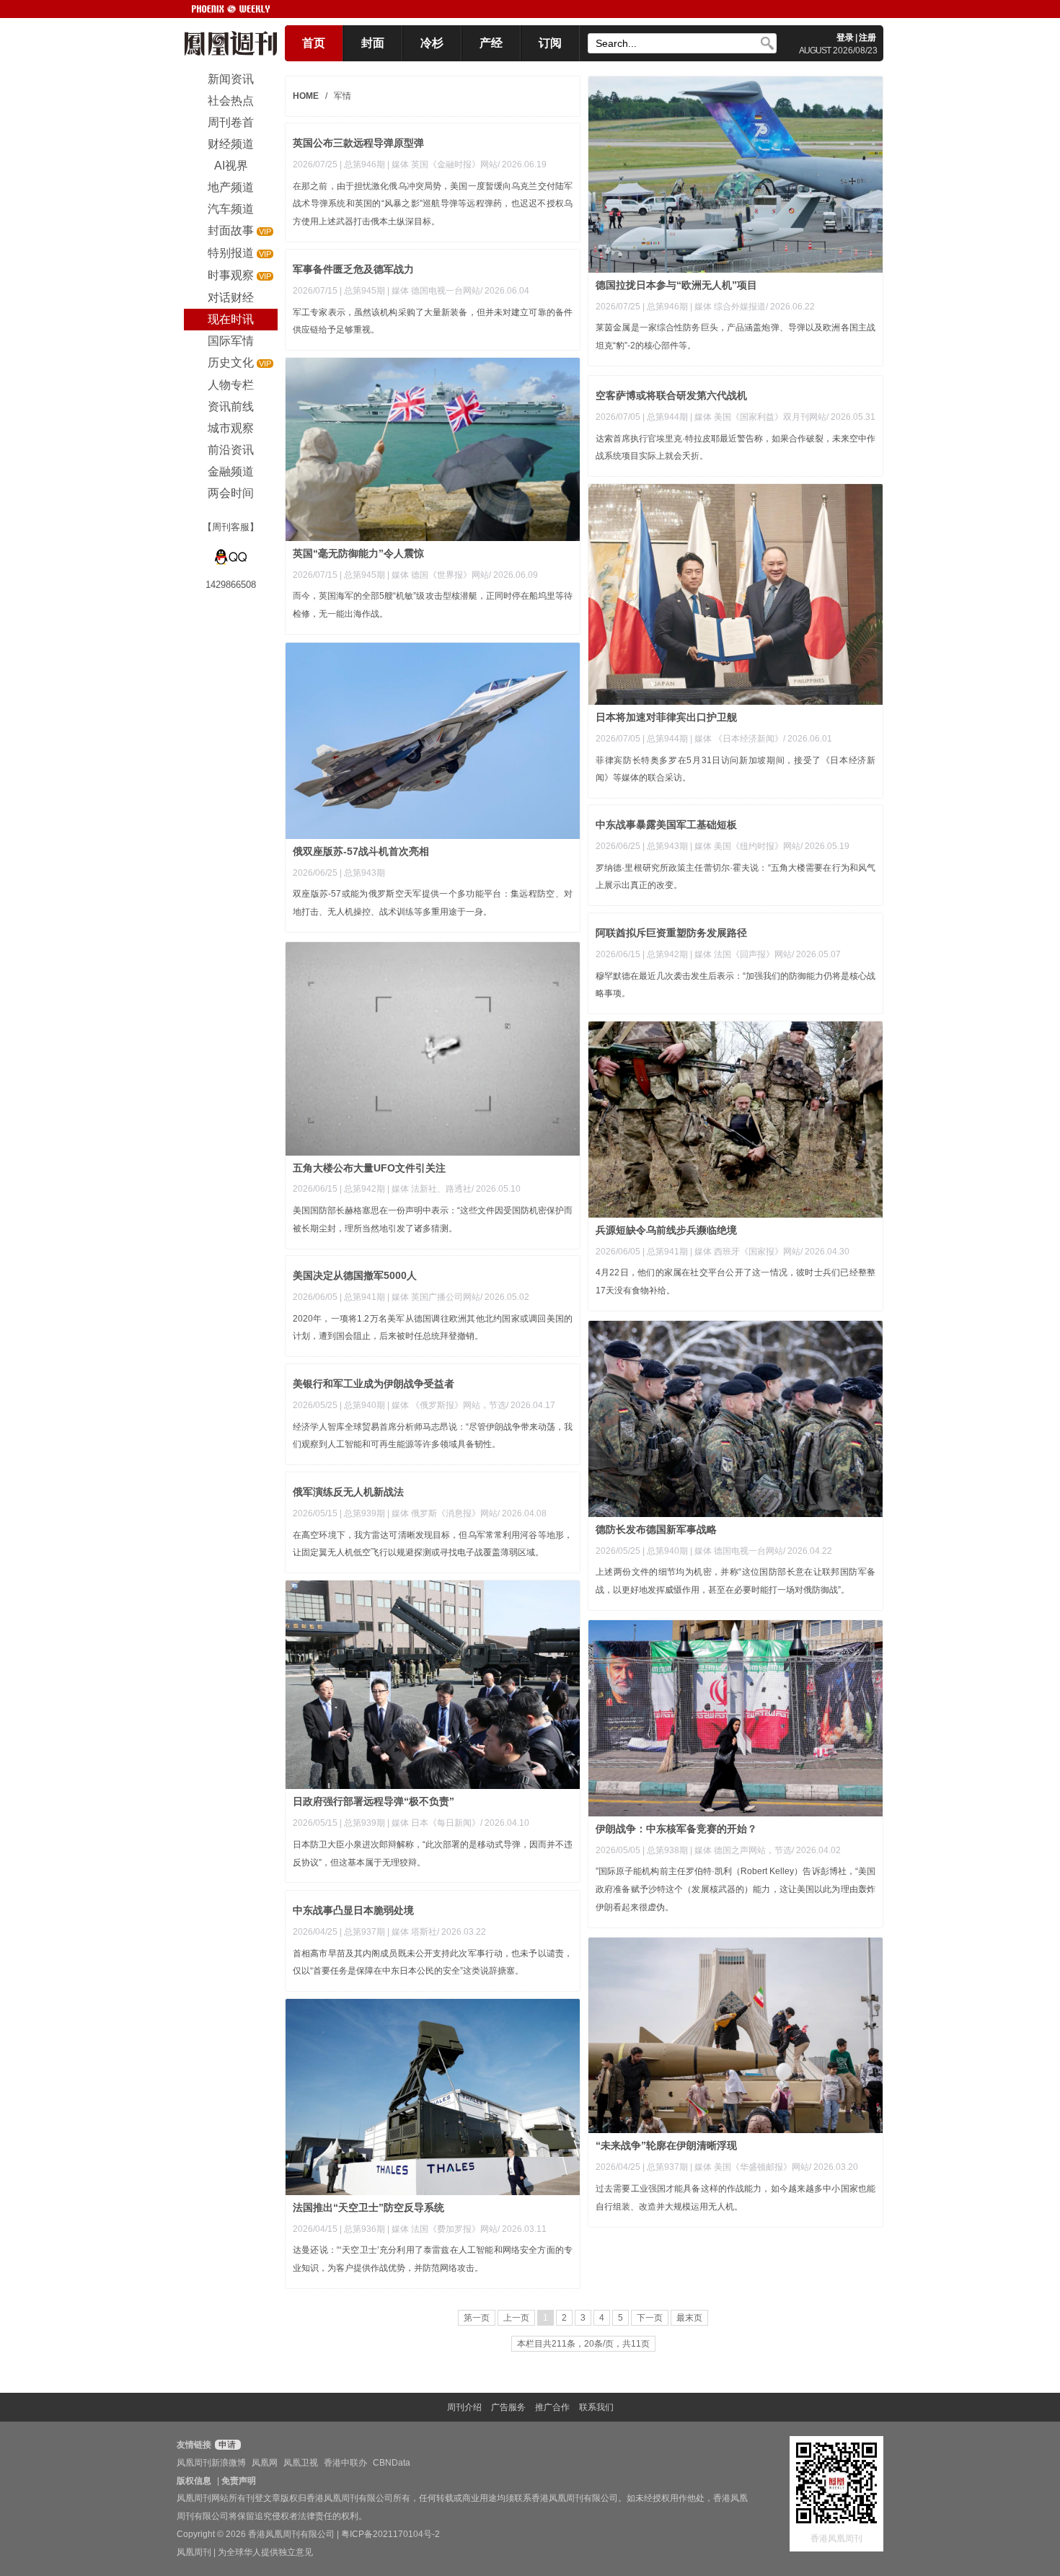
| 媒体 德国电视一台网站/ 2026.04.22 (761, 1551)
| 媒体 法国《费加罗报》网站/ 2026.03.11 (467, 2229)
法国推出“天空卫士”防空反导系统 (368, 2207)
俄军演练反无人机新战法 (348, 1492)
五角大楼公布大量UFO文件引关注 (369, 1168)
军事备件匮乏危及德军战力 (353, 269)
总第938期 (667, 1850)
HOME (306, 96)
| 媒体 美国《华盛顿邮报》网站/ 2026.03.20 (774, 2167)
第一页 (477, 2318)
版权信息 (194, 2481)
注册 (867, 38)
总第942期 (667, 954)
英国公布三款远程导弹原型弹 (358, 143)
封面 (373, 43)
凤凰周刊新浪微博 (211, 2463)
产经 (491, 43)
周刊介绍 (464, 2407)
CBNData (392, 2463)
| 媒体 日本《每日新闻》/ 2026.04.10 (458, 1823)
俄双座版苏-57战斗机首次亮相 (361, 851)
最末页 (689, 2318)
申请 (226, 2445)
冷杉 (432, 43)
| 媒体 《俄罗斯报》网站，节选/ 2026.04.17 (471, 1405)
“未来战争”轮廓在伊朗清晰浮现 (666, 2145)
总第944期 (667, 417)
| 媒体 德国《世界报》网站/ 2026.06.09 (463, 575)
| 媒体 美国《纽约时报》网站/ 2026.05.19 (770, 846)
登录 (845, 38)
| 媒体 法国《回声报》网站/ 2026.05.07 (765, 954)
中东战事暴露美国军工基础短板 (666, 825)
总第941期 (667, 1252)
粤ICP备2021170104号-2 (390, 2534)
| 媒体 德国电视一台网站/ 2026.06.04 (458, 291)
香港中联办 (345, 2463)
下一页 (650, 2318)
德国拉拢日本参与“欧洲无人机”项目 (676, 285)
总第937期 (365, 1932)
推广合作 (552, 2407)
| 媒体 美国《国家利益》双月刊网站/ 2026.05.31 (783, 417)
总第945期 (365, 291)
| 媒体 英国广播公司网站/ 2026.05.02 (458, 1297)
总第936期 (365, 2229)
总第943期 (365, 873)
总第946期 (667, 307)
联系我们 (596, 2407)
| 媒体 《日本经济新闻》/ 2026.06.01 (761, 739)
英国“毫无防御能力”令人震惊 (358, 553)
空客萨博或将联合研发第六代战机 (671, 395)
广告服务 (508, 2407)
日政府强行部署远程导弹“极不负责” (374, 1801)
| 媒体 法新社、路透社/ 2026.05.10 (454, 1189)
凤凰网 (265, 2463)
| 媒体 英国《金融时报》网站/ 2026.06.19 (467, 164)
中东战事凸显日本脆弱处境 (353, 1910)
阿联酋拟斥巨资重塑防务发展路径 (671, 933)
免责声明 (239, 2481)
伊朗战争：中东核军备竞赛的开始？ (676, 1829)
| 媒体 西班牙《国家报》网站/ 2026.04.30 (770, 1252)
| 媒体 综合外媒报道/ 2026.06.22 (752, 307)
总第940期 (667, 1551)
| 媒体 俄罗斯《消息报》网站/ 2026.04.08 (467, 1513)
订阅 (550, 43)
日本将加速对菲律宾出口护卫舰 (666, 717)
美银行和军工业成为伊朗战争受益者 (374, 1384)
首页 (314, 43)
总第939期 (365, 1513)
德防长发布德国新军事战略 (656, 1529)
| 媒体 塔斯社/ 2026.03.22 (437, 1932)
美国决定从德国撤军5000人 (355, 1275)
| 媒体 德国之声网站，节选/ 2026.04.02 (765, 1850)
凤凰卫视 (301, 2463)
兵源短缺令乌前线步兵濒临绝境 (666, 1230)
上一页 (516, 2318)
